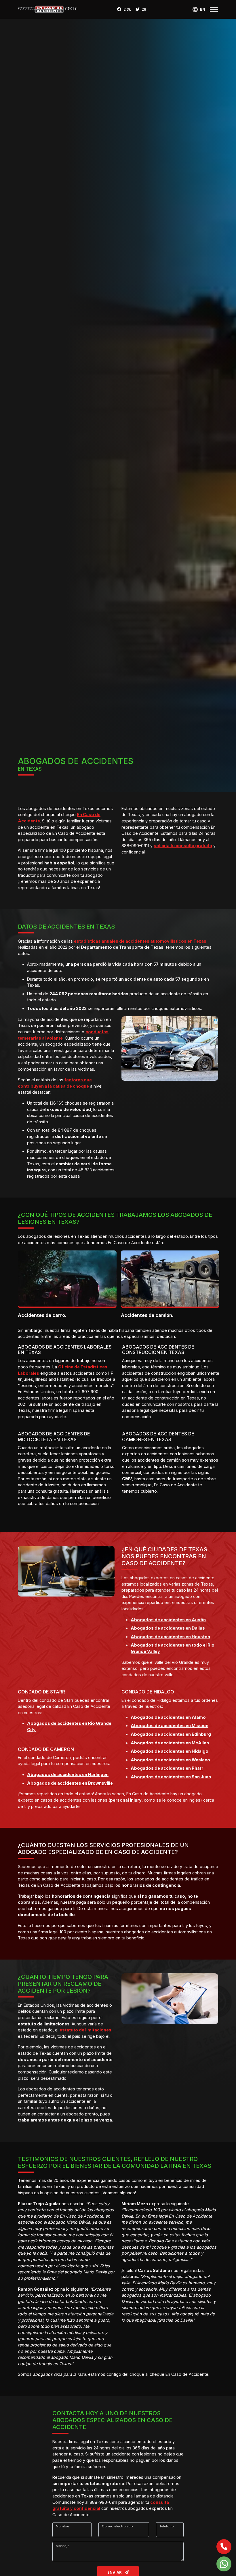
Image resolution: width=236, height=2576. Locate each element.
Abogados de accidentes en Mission (170, 1726)
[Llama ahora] (224, 2547)
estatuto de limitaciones (85, 2030)
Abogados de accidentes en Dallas (168, 1628)
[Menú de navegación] (214, 9)
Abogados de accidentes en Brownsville (70, 1783)
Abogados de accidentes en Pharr (167, 1768)
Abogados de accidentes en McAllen (170, 1743)
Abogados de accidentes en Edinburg (171, 1734)
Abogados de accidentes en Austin (168, 1620)
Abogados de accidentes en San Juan (171, 1777)
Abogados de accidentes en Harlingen (68, 1774)
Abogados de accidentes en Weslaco (170, 1760)
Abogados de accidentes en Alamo (168, 1717)
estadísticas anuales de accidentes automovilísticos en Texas (140, 941)
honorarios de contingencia (81, 1896)
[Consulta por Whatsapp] (224, 2564)
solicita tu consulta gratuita (183, 846)
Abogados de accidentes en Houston (170, 1637)
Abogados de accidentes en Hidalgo (170, 1751)
